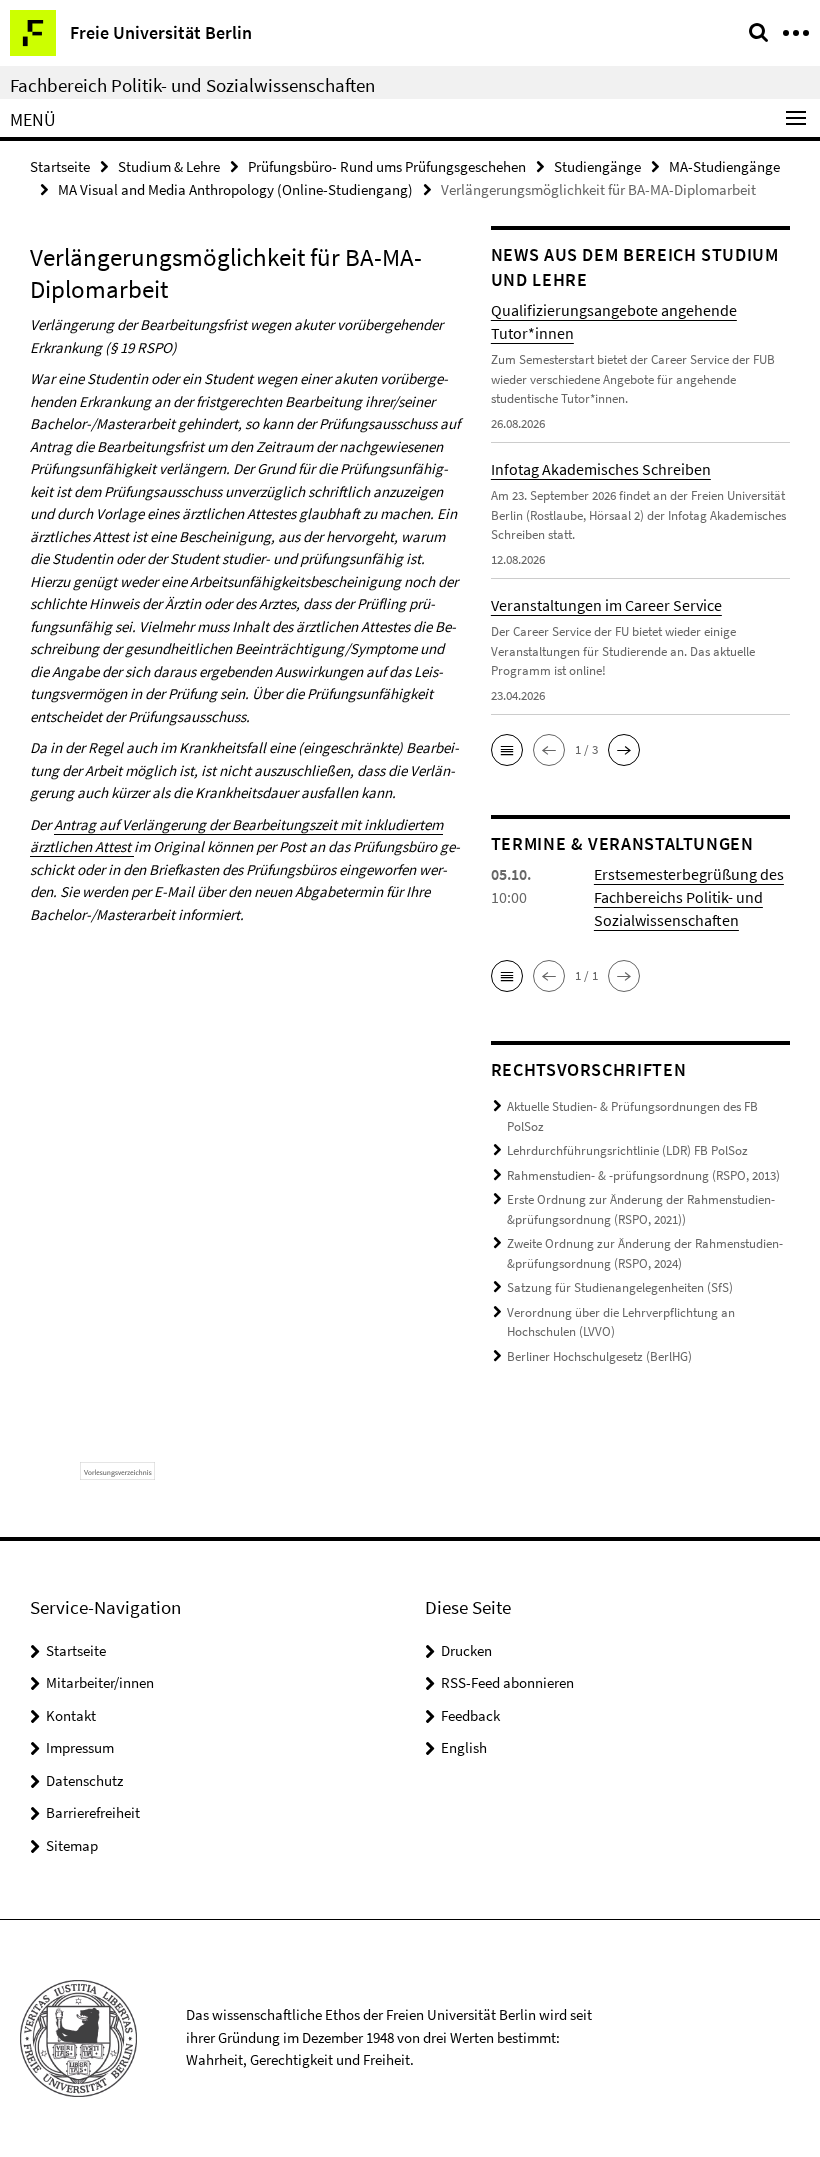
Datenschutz (84, 1780)
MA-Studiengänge (724, 166)
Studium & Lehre (169, 166)
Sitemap (72, 1845)
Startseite (60, 166)
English (464, 1747)
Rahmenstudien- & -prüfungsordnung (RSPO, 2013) (643, 1175)
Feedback (470, 1715)
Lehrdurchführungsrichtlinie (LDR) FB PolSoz (627, 1150)
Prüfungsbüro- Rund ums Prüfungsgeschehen (387, 166)
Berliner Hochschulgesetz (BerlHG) (599, 1356)
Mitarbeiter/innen (100, 1682)
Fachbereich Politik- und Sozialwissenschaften (192, 85)
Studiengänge (597, 166)
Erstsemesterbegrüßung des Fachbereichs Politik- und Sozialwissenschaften (689, 897)
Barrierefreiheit (93, 1812)
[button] (507, 750)
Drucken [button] (466, 1650)
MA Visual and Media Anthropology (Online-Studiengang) (235, 189)
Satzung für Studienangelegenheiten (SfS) (620, 1287)
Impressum (80, 1747)
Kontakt (71, 1715)
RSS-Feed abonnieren (507, 1682)
